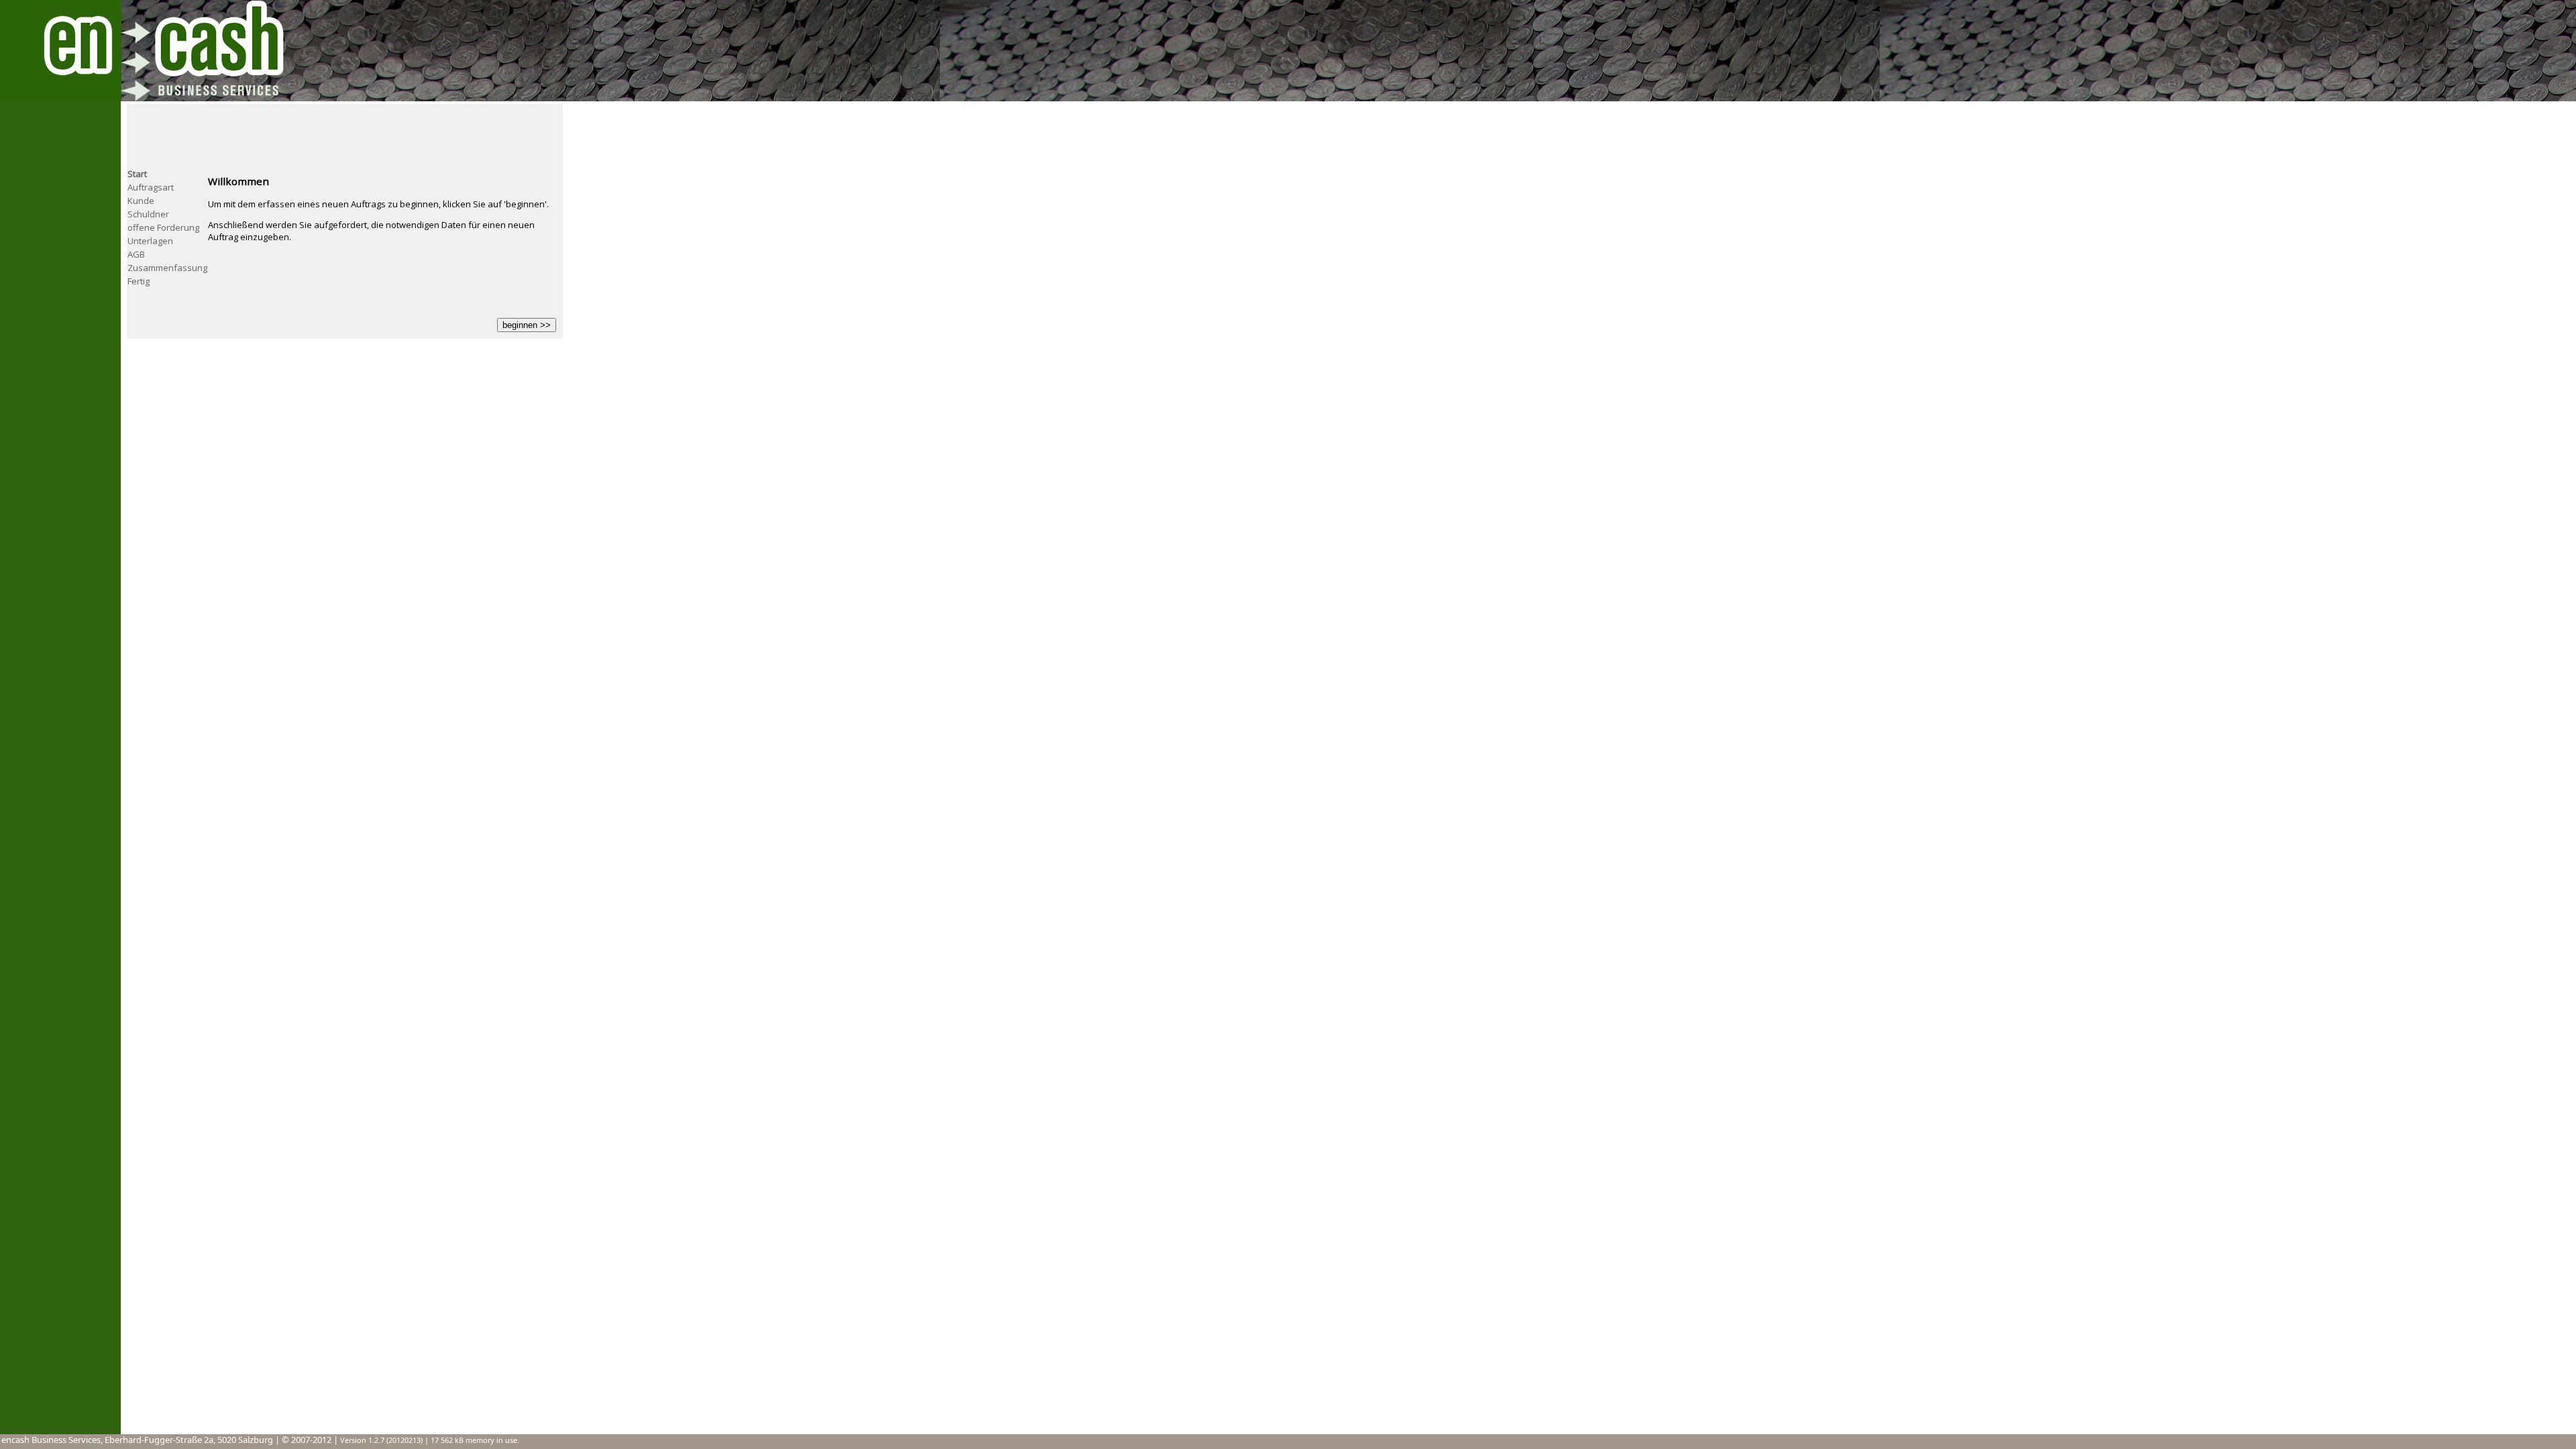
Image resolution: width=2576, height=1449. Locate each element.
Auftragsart (151, 187)
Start (137, 174)
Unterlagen (150, 241)
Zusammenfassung (167, 268)
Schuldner (148, 214)
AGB (136, 254)
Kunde (141, 201)
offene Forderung (163, 227)
